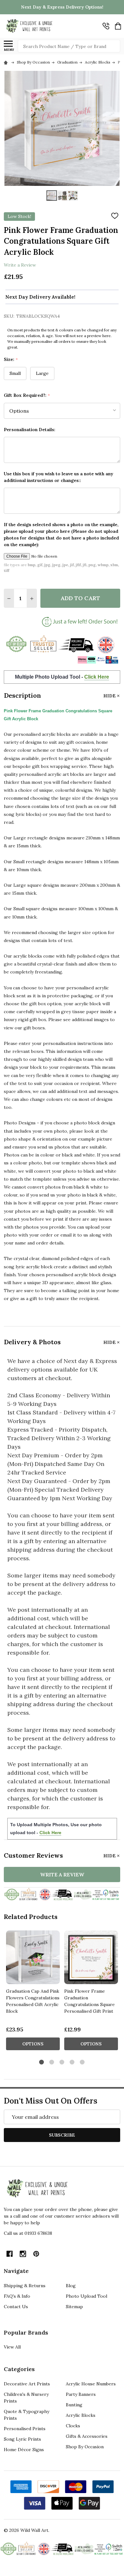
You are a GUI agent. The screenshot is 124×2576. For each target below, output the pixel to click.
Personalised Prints (25, 2429)
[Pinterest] (36, 2254)
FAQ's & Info (17, 2296)
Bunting (74, 2405)
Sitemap (74, 2307)
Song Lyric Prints (22, 2439)
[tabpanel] (33, 1992)
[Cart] (118, 26)
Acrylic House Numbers (91, 2384)
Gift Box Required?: (27, 395)
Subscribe (62, 2135)
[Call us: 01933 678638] (106, 26)
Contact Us (16, 2307)
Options (33, 2044)
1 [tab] (42, 2062)
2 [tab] (52, 2062)
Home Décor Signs (24, 2450)
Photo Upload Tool (86, 2296)
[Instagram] (23, 2254)
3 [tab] (62, 2062)
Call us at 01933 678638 (28, 2233)
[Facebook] (10, 2254)
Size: (11, 359)
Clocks (73, 2426)
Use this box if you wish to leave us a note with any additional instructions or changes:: (59, 477)
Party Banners (81, 2394)
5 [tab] (83, 2062)
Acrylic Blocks (81, 2415)
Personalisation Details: (30, 430)
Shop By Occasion (85, 2447)
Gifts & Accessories (87, 2436)
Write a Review (20, 265)
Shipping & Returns (25, 2286)
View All (12, 2347)
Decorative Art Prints (27, 2384)
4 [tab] (72, 2062)
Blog (71, 2286)
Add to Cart (80, 598)
